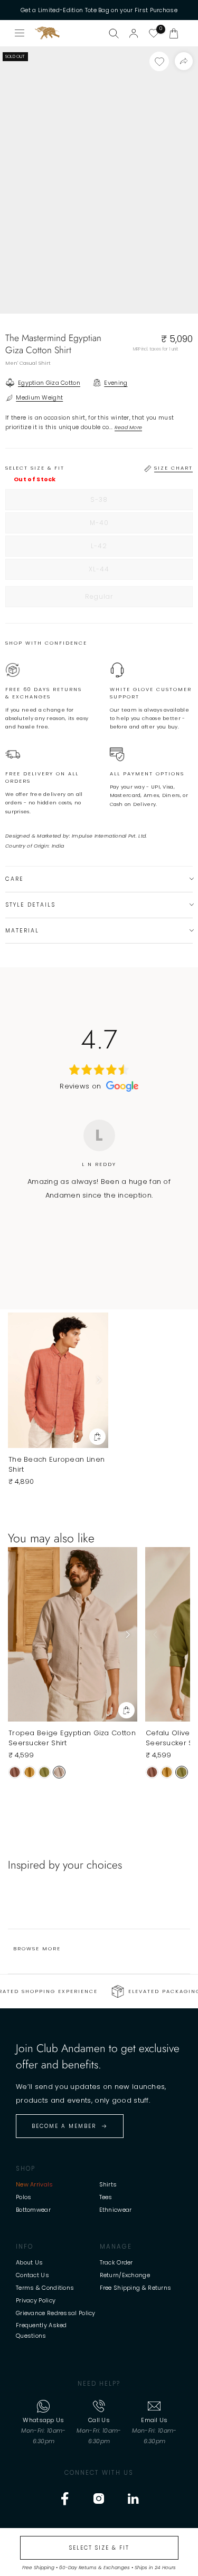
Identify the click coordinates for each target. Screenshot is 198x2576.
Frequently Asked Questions (41, 2330)
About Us (29, 2262)
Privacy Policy (36, 2300)
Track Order (116, 2262)
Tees (106, 2197)
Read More (129, 427)
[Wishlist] (154, 33)
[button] (174, 33)
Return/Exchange (125, 2275)
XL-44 (121, 572)
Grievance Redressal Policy (56, 2313)
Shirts (108, 2184)
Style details (30, 905)
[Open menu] (20, 33)
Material (22, 931)
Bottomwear (33, 2210)
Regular (121, 599)
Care (15, 879)
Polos (24, 2197)
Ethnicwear (116, 2210)
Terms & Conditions (45, 2288)
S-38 (121, 502)
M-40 (121, 526)
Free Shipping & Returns (136, 2288)
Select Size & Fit (99, 2548)
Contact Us (32, 2275)
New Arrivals (35, 2184)
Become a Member (64, 2126)
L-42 (121, 549)
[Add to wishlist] (159, 61)
